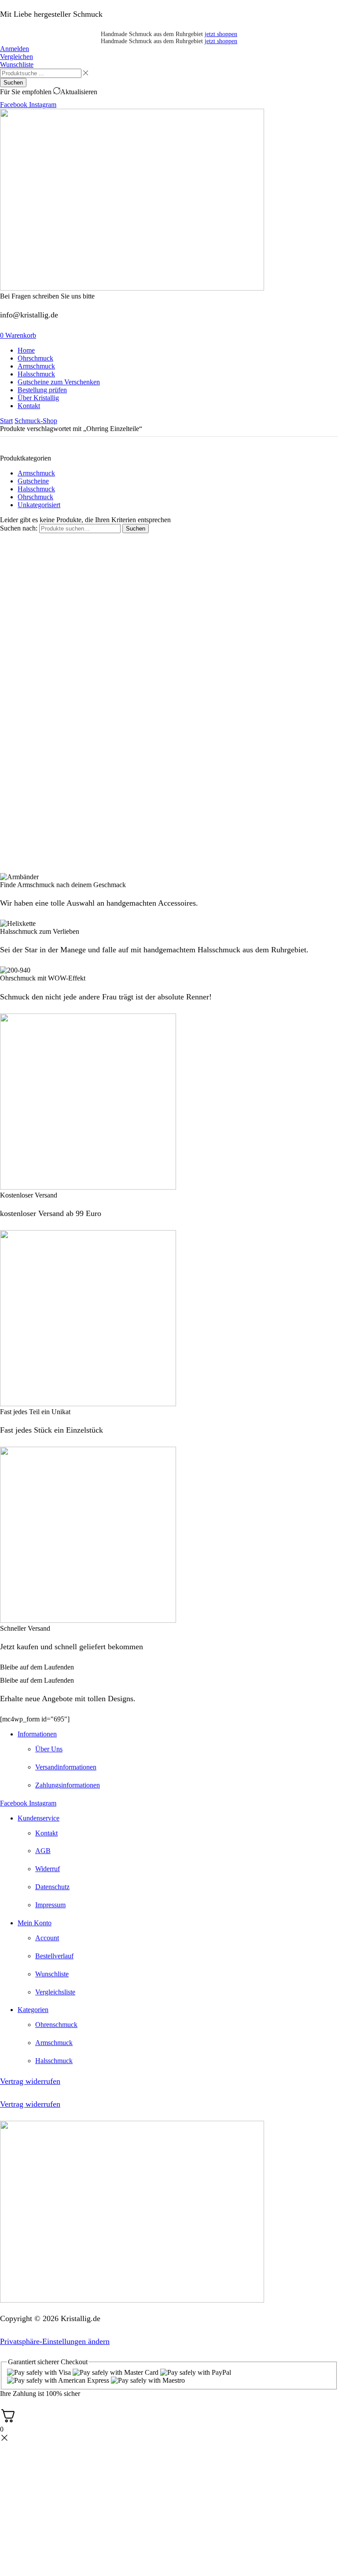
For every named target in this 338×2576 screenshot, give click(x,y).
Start (6, 421)
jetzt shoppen (221, 34)
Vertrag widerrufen (30, 2081)
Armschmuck (36, 473)
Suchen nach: (19, 528)
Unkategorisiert (39, 505)
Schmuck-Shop (36, 421)
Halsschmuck (36, 489)
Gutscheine (33, 481)
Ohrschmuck (35, 497)
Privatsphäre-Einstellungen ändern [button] (55, 2341)
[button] (15, 49)
